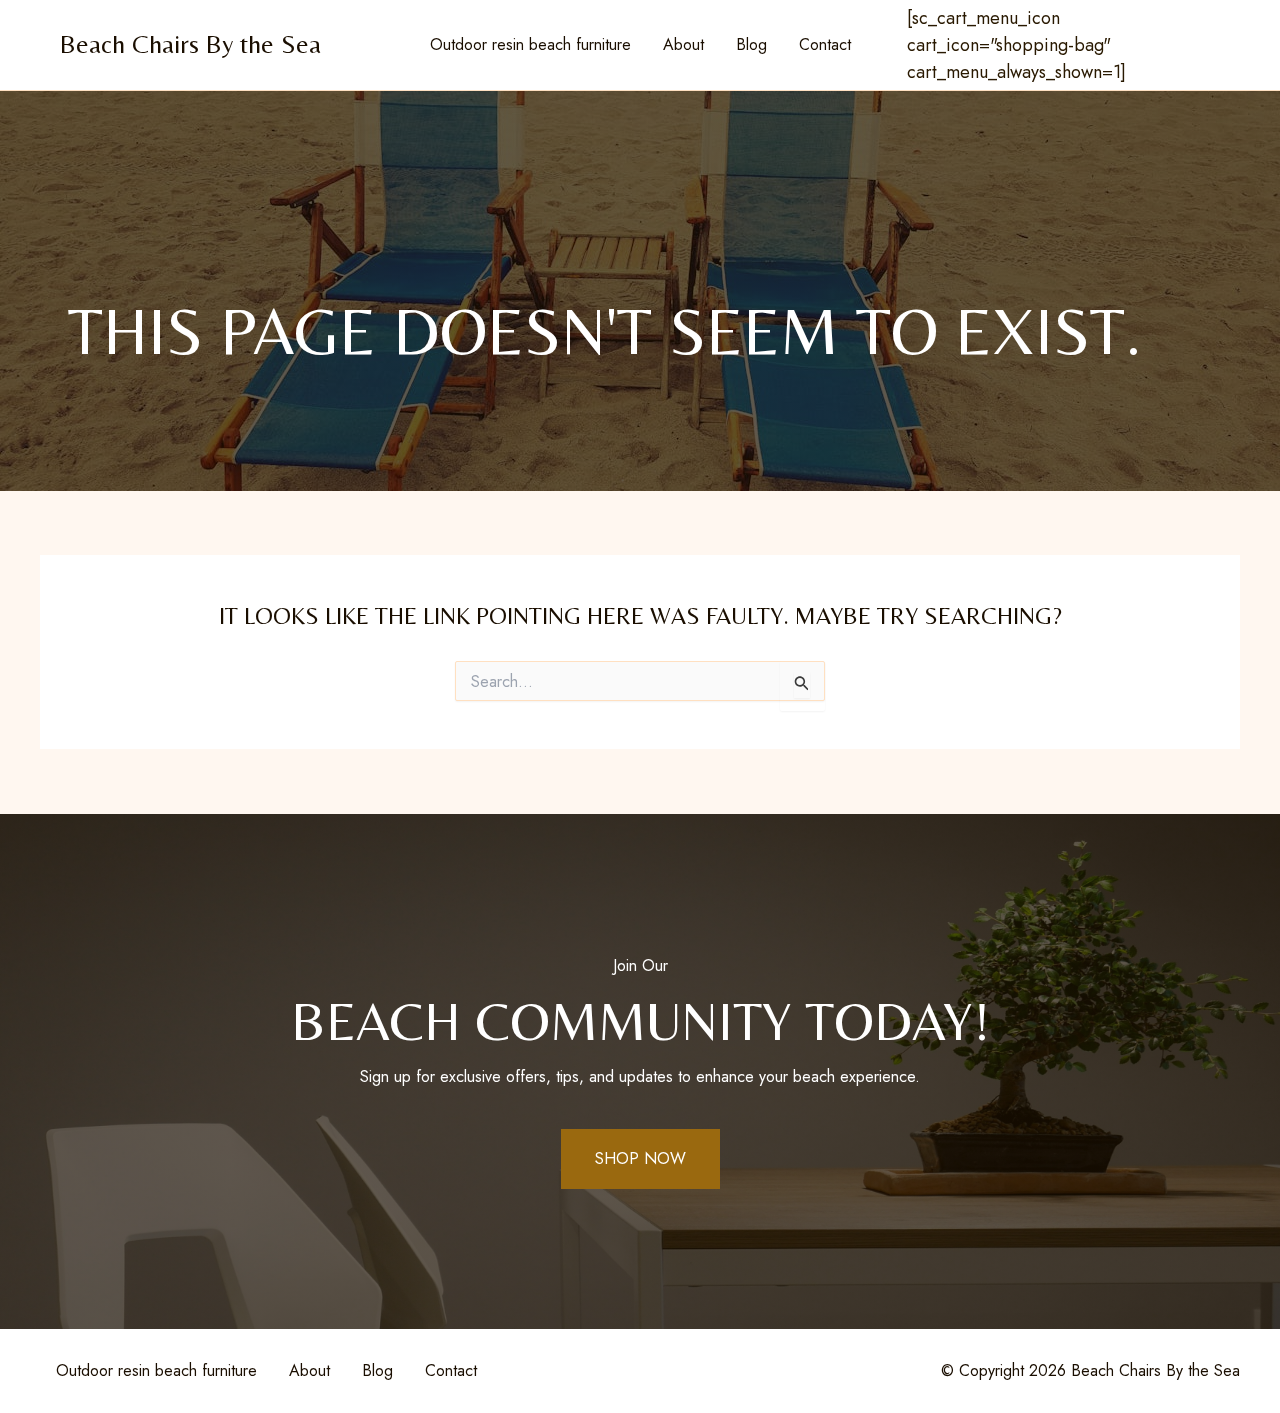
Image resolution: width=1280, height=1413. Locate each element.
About (683, 44)
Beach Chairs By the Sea (190, 44)
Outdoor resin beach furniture (530, 44)
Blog (751, 44)
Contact (825, 44)
